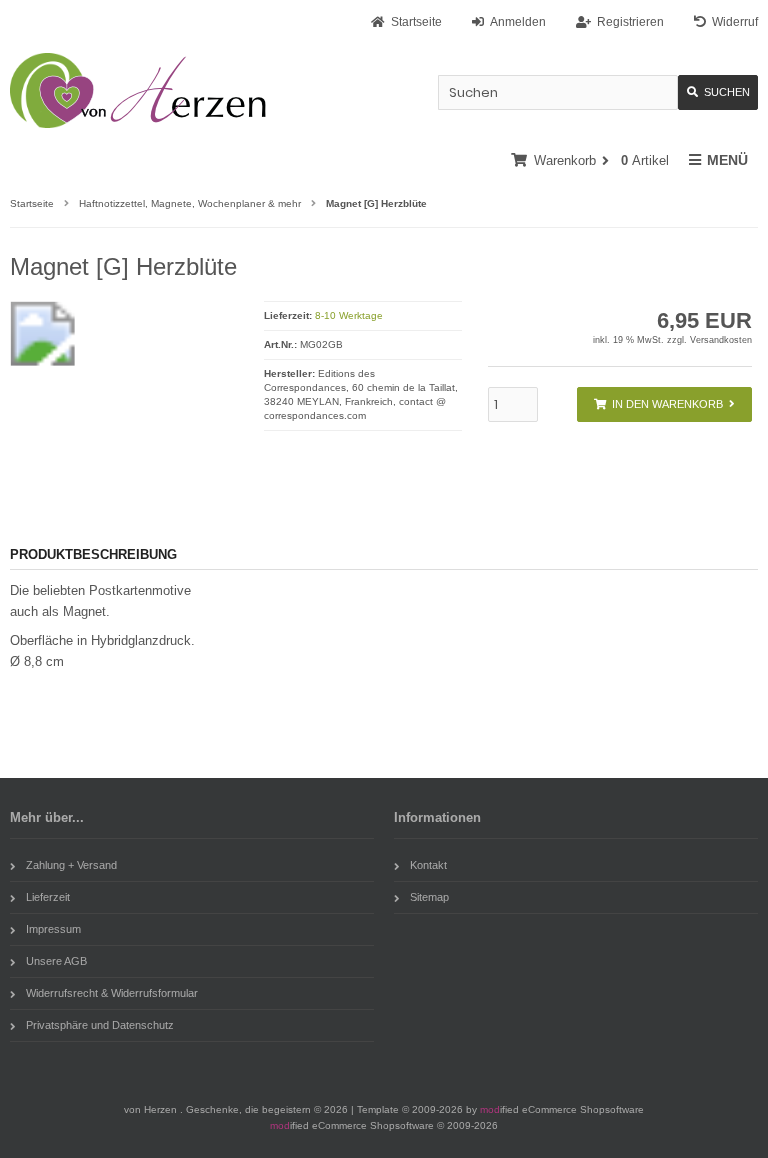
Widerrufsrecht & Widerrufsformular (112, 993)
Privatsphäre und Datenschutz (100, 1025)
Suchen (718, 92)
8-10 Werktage (349, 315)
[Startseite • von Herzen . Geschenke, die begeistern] (142, 90)
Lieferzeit (48, 897)
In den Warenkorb (664, 404)
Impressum (53, 929)
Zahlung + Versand (71, 865)
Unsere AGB (56, 961)
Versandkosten (721, 340)
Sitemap (429, 897)
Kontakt (428, 865)
